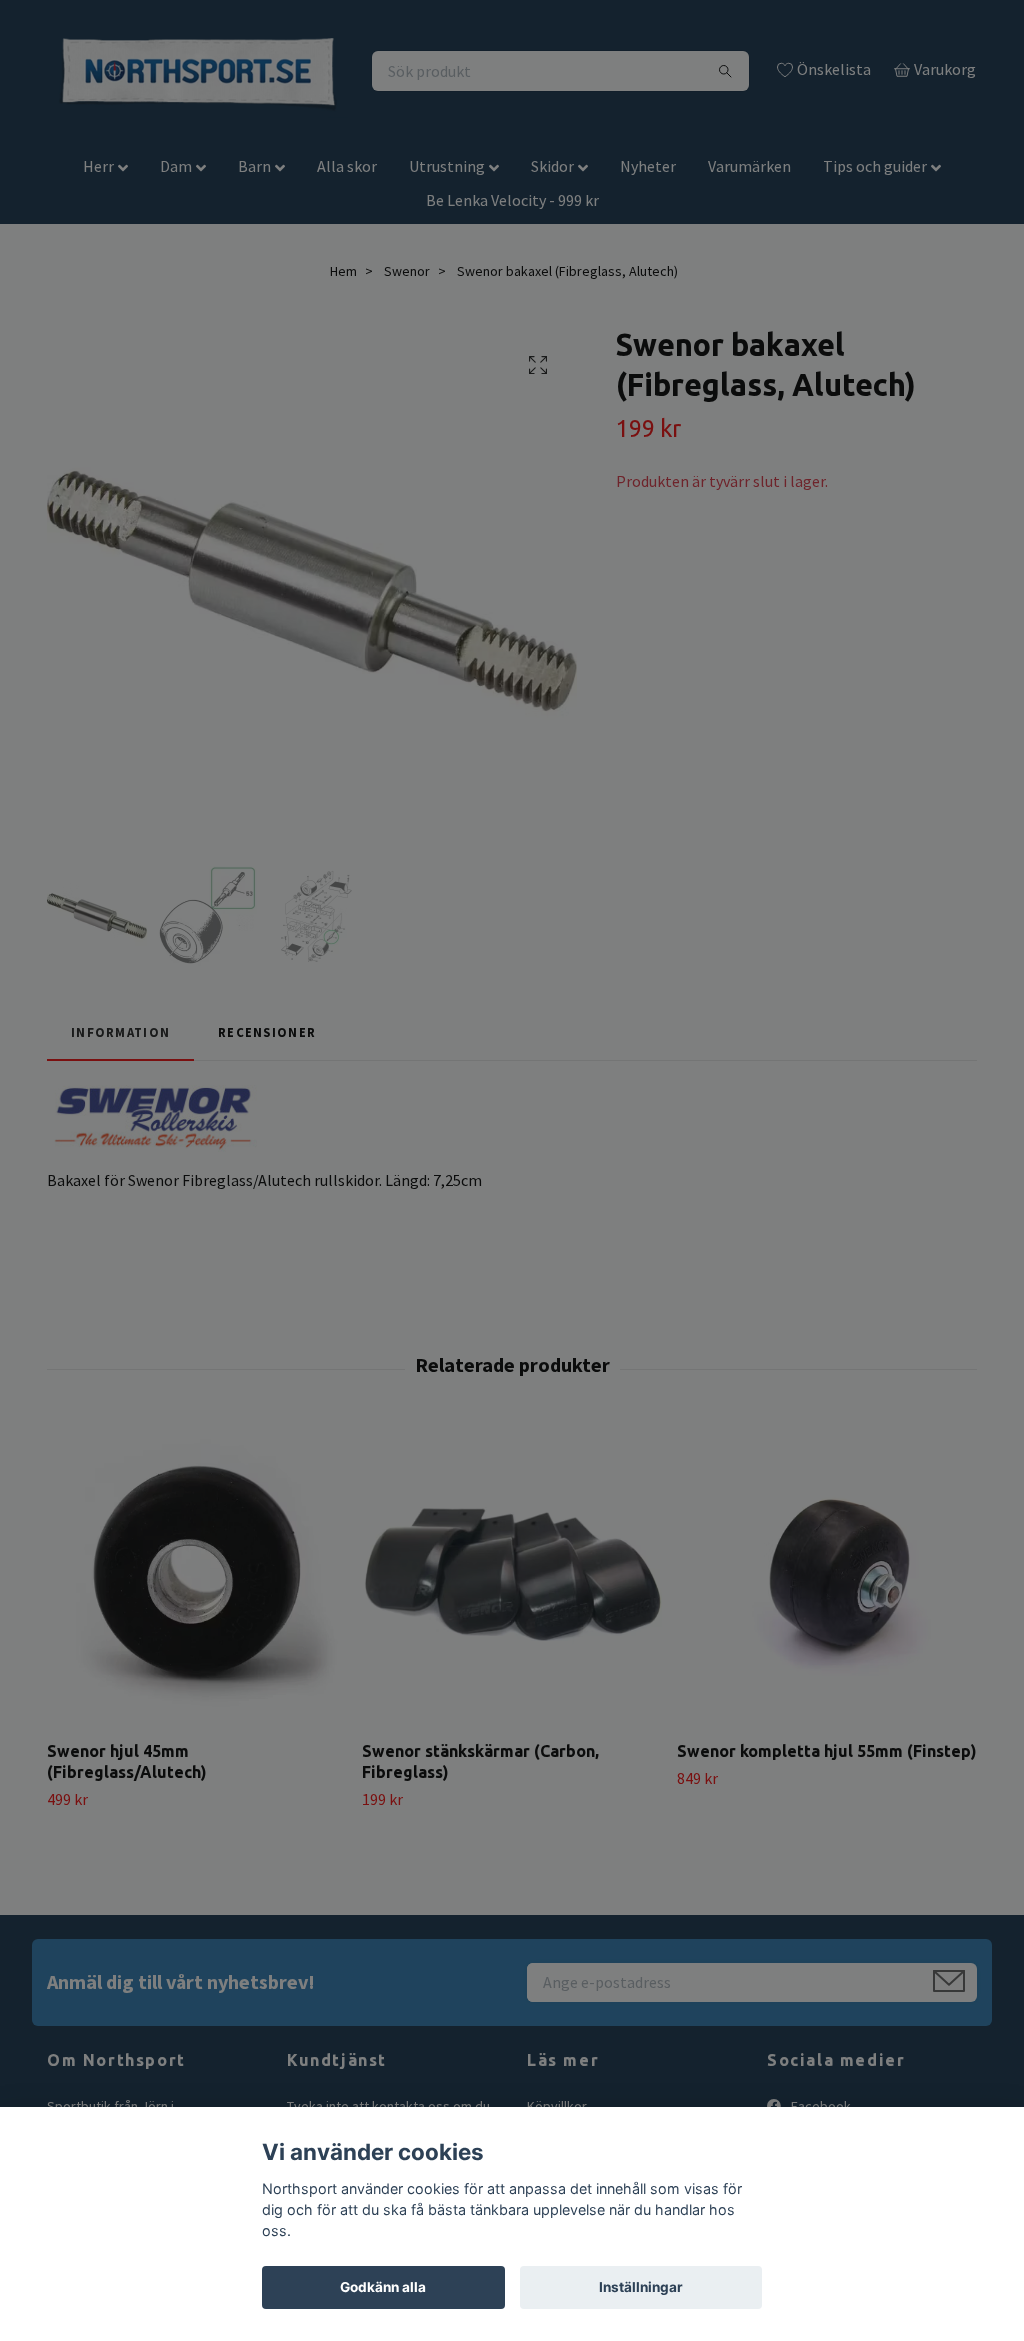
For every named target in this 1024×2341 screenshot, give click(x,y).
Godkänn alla (383, 2287)
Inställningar (641, 2287)
